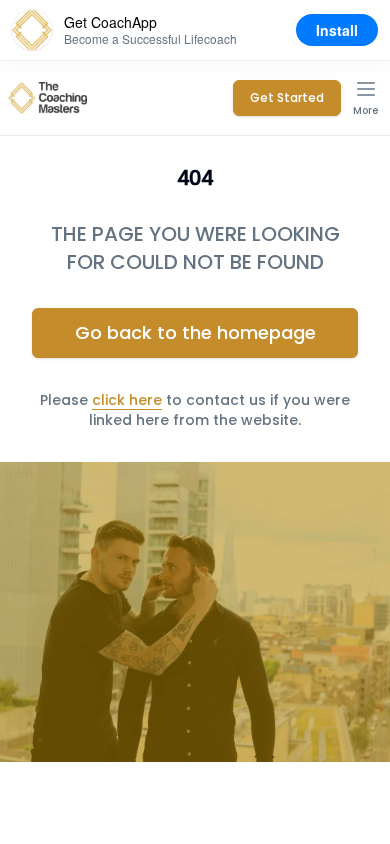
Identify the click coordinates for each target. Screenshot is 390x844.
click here (127, 400)
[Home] (47, 98)
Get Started (287, 97)
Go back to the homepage (195, 332)
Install (337, 30)
